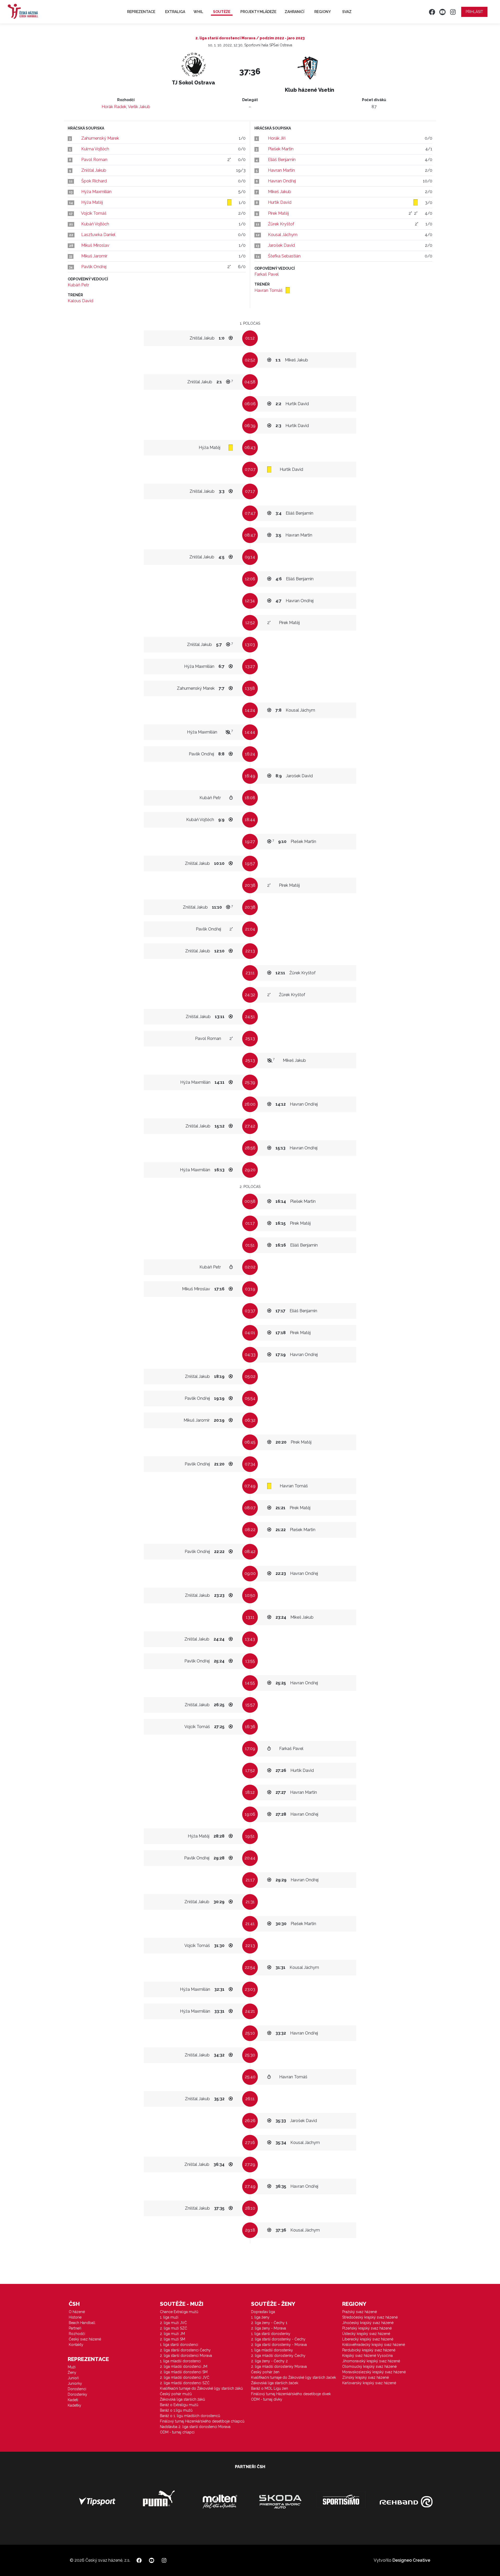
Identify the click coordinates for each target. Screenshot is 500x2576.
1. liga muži (169, 2317)
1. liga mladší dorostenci (180, 2361)
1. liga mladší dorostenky (272, 2350)
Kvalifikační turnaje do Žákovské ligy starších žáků (201, 2388)
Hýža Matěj (92, 202)
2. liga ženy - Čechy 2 (269, 2361)
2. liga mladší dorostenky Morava (279, 2367)
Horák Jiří (277, 138)
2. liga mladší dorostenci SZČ (185, 2383)
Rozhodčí (77, 2334)
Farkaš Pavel (267, 274)
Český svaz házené (85, 2339)
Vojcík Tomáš (94, 213)
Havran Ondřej (282, 181)
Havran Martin (281, 170)
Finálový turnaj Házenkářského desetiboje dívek (291, 2394)
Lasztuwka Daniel (98, 235)
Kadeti (73, 2400)
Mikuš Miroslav (95, 245)
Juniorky (75, 2383)
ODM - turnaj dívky (267, 2399)
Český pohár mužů (176, 2394)
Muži (72, 2367)
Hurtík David (280, 202)
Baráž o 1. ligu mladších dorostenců (190, 2416)
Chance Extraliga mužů (179, 2312)
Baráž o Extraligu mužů (179, 2405)
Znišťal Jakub (94, 170)
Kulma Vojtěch (95, 149)
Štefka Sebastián (284, 256)
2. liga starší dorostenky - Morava (279, 2345)
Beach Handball (82, 2323)
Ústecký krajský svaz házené (366, 2334)
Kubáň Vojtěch (95, 224)
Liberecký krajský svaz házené (368, 2339)
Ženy (72, 2372)
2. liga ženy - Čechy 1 (269, 2323)
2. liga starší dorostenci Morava (186, 2356)
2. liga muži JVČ (173, 2323)
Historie (75, 2317)
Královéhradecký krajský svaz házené (374, 2345)
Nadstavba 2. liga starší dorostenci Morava (195, 2427)
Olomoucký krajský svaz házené (369, 2367)
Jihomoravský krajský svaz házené (371, 2361)
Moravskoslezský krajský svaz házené (374, 2372)
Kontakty (76, 2345)
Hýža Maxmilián (96, 192)
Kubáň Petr (78, 285)
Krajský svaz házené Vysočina (367, 2356)
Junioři (73, 2378)
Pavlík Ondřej (94, 267)
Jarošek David (281, 245)
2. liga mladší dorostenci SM (184, 2372)
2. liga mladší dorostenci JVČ (185, 2377)
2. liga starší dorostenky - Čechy (278, 2339)
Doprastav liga (263, 2312)
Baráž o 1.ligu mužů (176, 2410)
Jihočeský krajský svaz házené (368, 2323)
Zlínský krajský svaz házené (365, 2377)
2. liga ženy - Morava (268, 2328)
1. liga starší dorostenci (179, 2345)
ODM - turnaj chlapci (177, 2432)
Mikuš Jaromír (94, 256)
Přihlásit (474, 12)
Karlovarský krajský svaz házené (369, 2383)
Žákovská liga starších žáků (182, 2399)
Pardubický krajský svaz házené (369, 2350)
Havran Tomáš (269, 290)
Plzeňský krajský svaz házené (367, 2328)
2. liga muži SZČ (174, 2328)
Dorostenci (77, 2389)
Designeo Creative (411, 2560)
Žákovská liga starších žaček (275, 2383)
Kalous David (80, 301)
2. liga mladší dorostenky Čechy (278, 2356)
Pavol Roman (94, 160)
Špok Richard (94, 181)
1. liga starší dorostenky (271, 2334)
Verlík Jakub (139, 107)
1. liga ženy (260, 2317)
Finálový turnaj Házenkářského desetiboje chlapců (202, 2421)
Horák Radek (114, 107)
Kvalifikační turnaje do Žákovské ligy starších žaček (293, 2377)
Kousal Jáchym (283, 235)
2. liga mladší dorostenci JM (184, 2367)
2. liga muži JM (172, 2334)
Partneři (75, 2328)
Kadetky (74, 2405)
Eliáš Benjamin (282, 160)
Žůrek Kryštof (281, 224)
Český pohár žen (265, 2372)
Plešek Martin (281, 149)
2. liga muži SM (173, 2339)
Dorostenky (77, 2394)
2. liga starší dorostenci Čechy (185, 2350)
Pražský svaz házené (360, 2312)
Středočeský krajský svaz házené (370, 2317)
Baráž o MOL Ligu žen (270, 2388)
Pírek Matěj (278, 213)
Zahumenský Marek (100, 138)
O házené (77, 2312)
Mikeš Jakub (280, 192)
